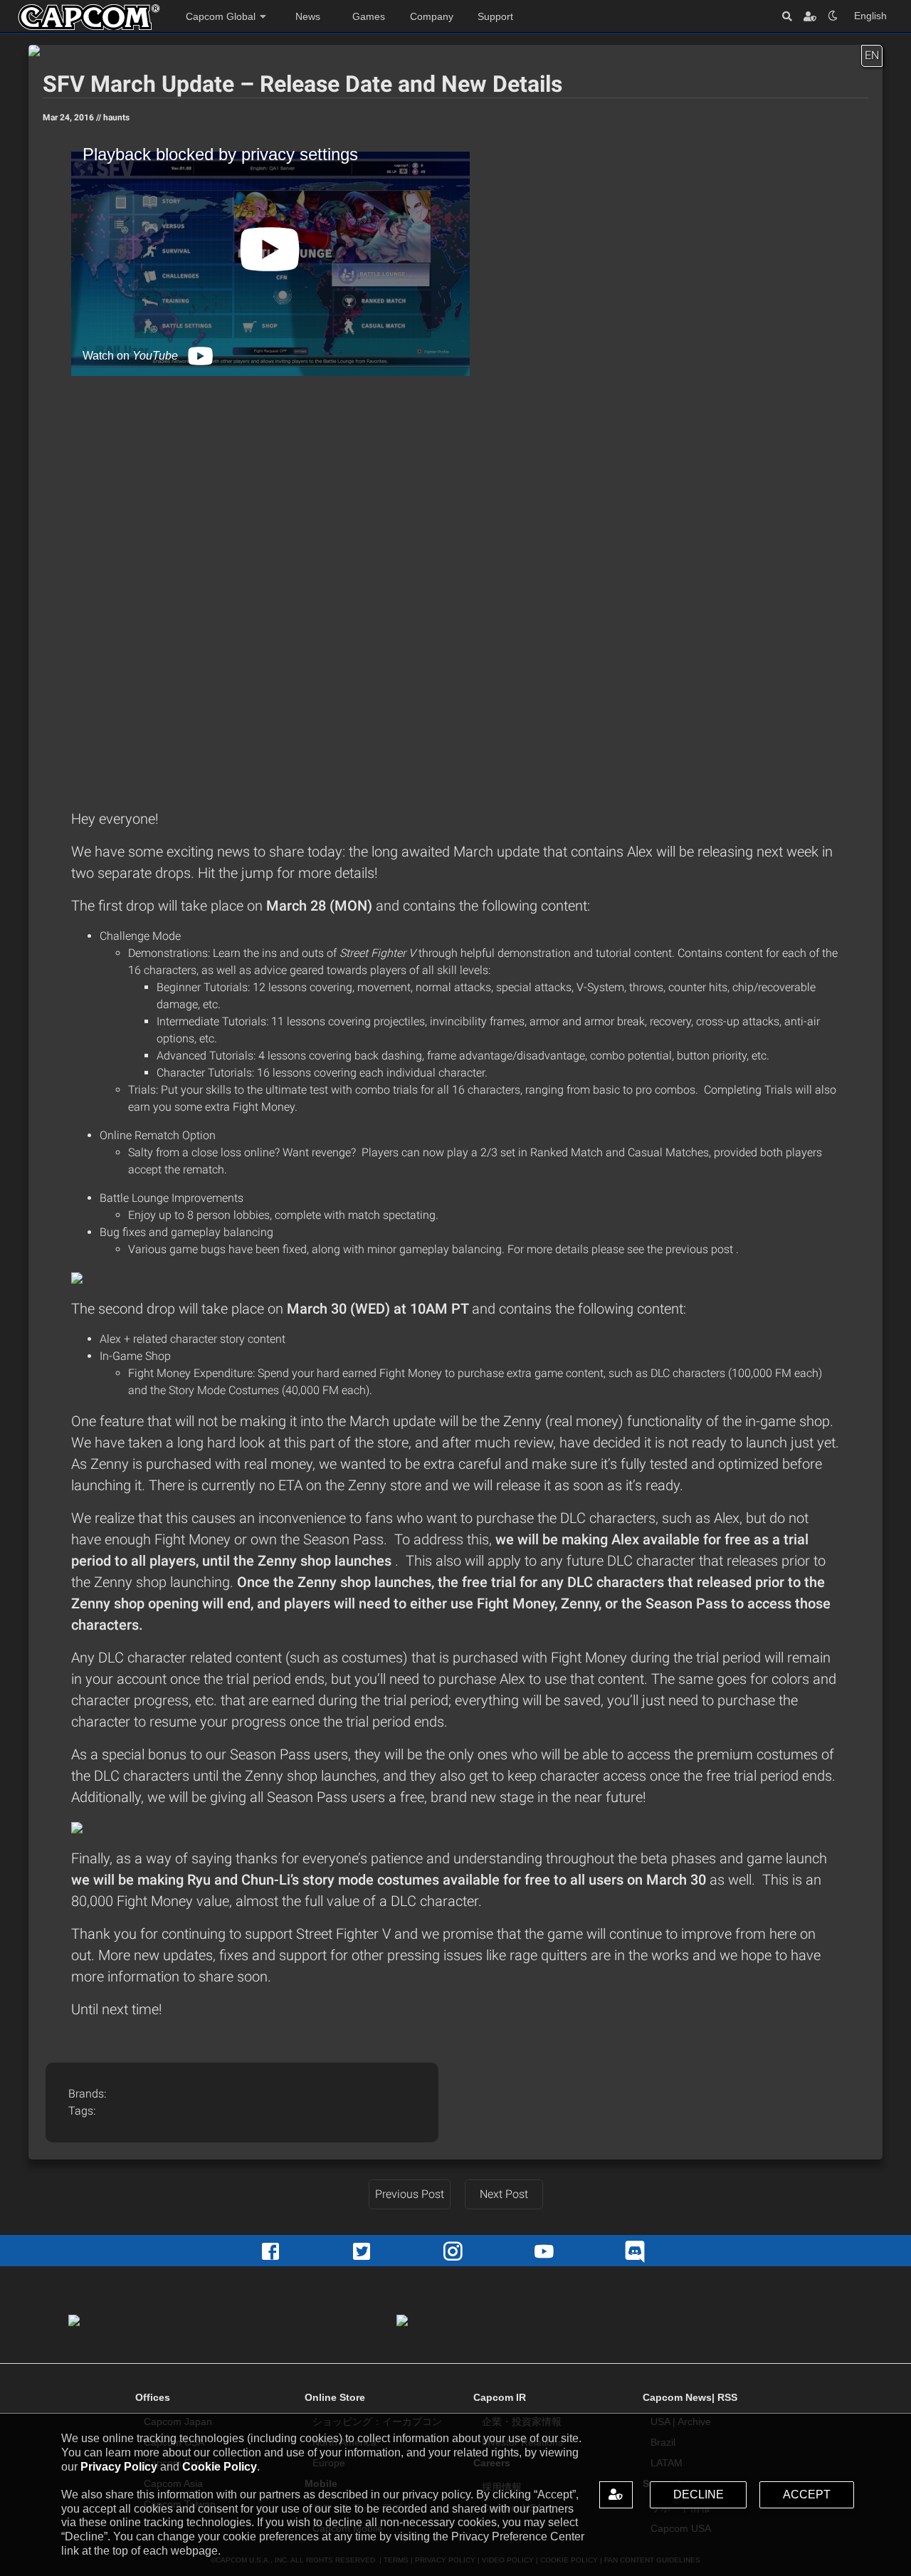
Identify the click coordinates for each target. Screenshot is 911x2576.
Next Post (504, 2194)
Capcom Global (221, 16)
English (870, 16)
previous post (701, 1249)
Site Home (89, 17)
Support (495, 16)
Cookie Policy (220, 2467)
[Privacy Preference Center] (616, 2495)
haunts (116, 117)
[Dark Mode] (833, 16)
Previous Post (410, 2194)
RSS (727, 2397)
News (308, 16)
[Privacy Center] (810, 16)
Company (432, 16)
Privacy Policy (119, 2467)
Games (369, 16)
